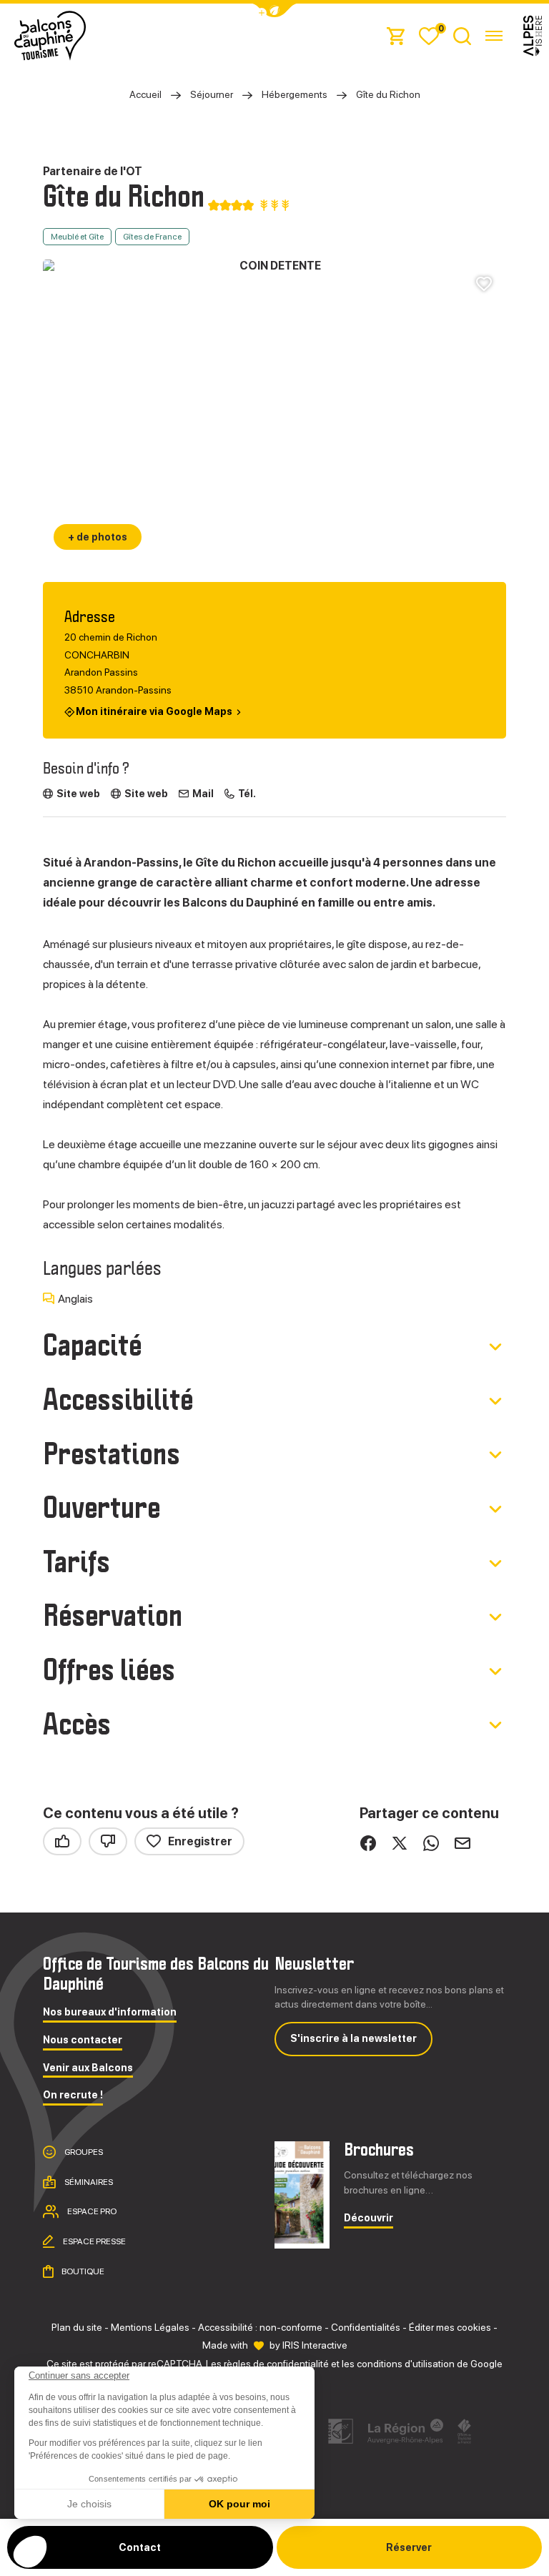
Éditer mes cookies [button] (450, 2327)
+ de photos (98, 537)
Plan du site (77, 2327)
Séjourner (212, 94)
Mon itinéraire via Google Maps (154, 711)
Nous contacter (83, 2040)
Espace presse (94, 2241)
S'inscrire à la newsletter (353, 2038)
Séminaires (88, 2182)
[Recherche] (462, 35)
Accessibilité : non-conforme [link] (260, 2327)
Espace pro (91, 2211)
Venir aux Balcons (88, 2068)
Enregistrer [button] (200, 1841)
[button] (30, 2552)
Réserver (409, 2547)
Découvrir (369, 2218)
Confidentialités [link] (366, 2327)
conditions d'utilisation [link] (406, 2364)
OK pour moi (239, 2504)
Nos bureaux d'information (110, 2012)
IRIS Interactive (315, 2345)
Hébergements (295, 94)
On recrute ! (73, 2095)
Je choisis (89, 2504)
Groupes (83, 2152)
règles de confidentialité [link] (276, 2364)
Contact (140, 2547)
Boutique (82, 2271)
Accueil (145, 94)
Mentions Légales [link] (150, 2327)
